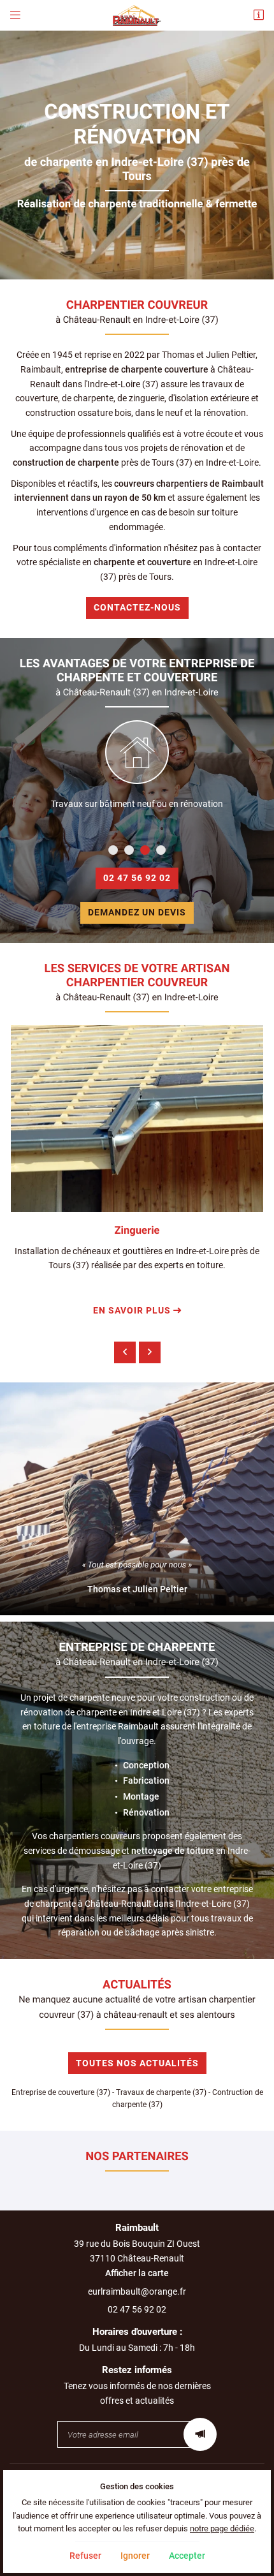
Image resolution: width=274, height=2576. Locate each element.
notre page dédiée (222, 2528)
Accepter (187, 2556)
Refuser (85, 2556)
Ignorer (135, 2556)
